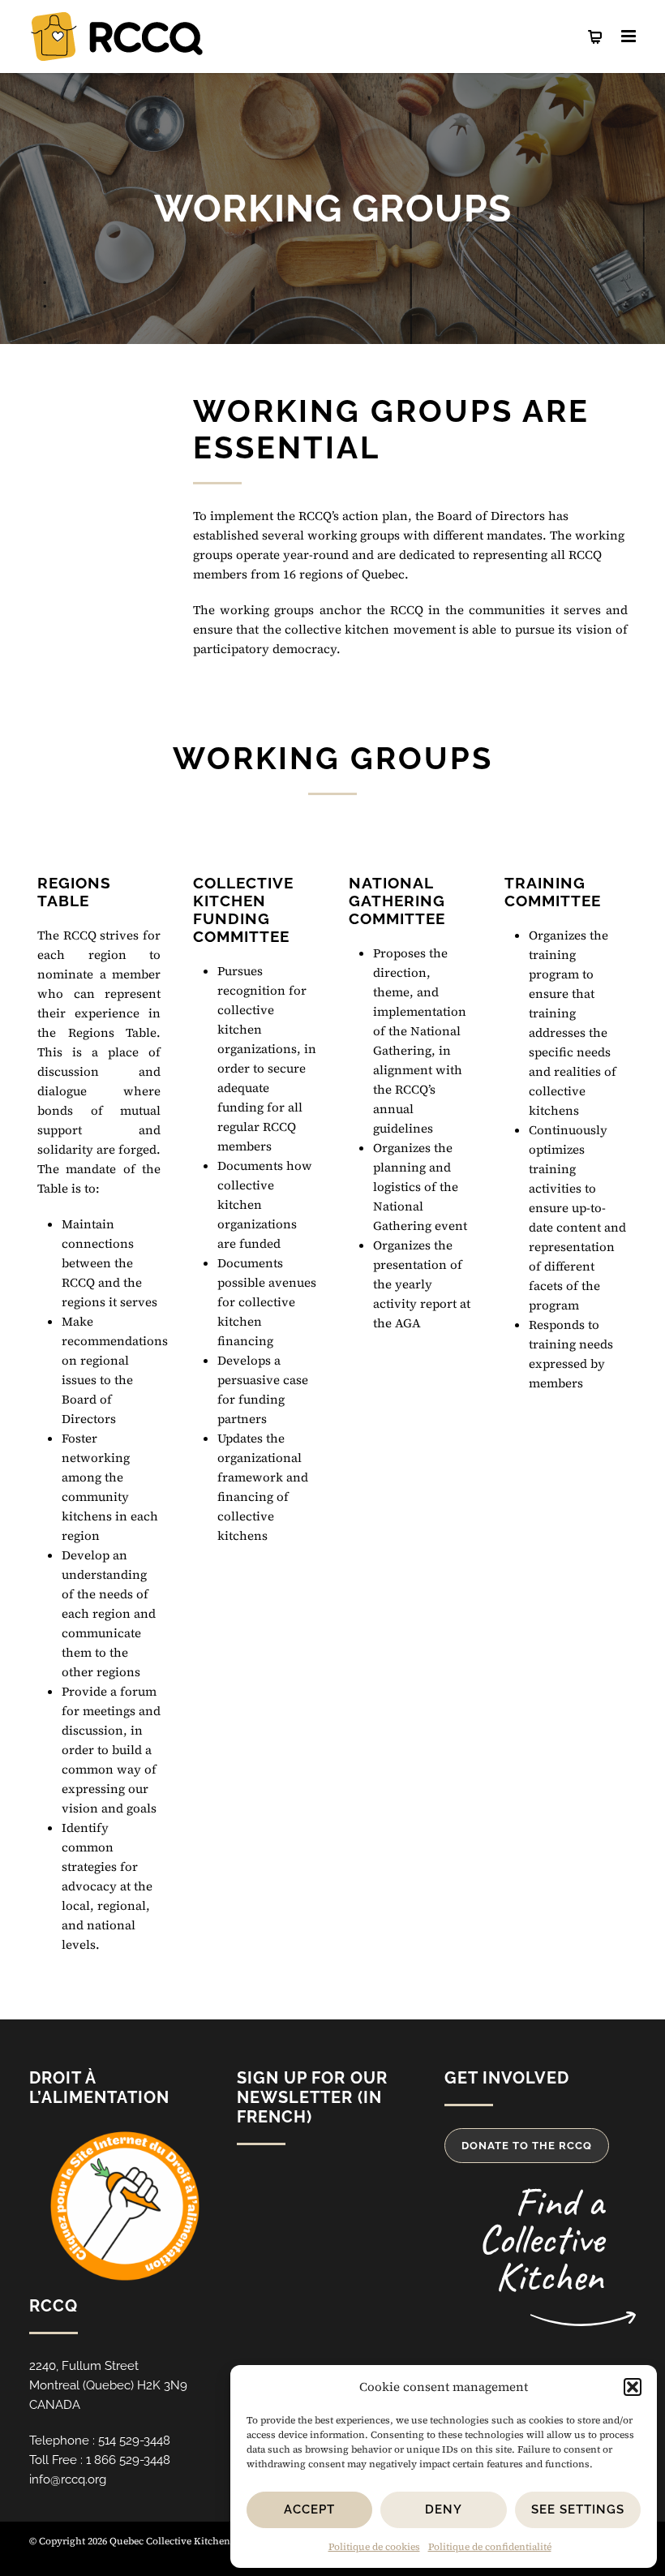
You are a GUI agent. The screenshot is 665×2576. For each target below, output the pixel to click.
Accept (309, 2509)
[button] (633, 2387)
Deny (444, 2509)
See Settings (578, 2509)
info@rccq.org (68, 2479)
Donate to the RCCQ (527, 2146)
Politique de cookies (374, 2547)
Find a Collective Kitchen (541, 2239)
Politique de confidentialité (490, 2547)
